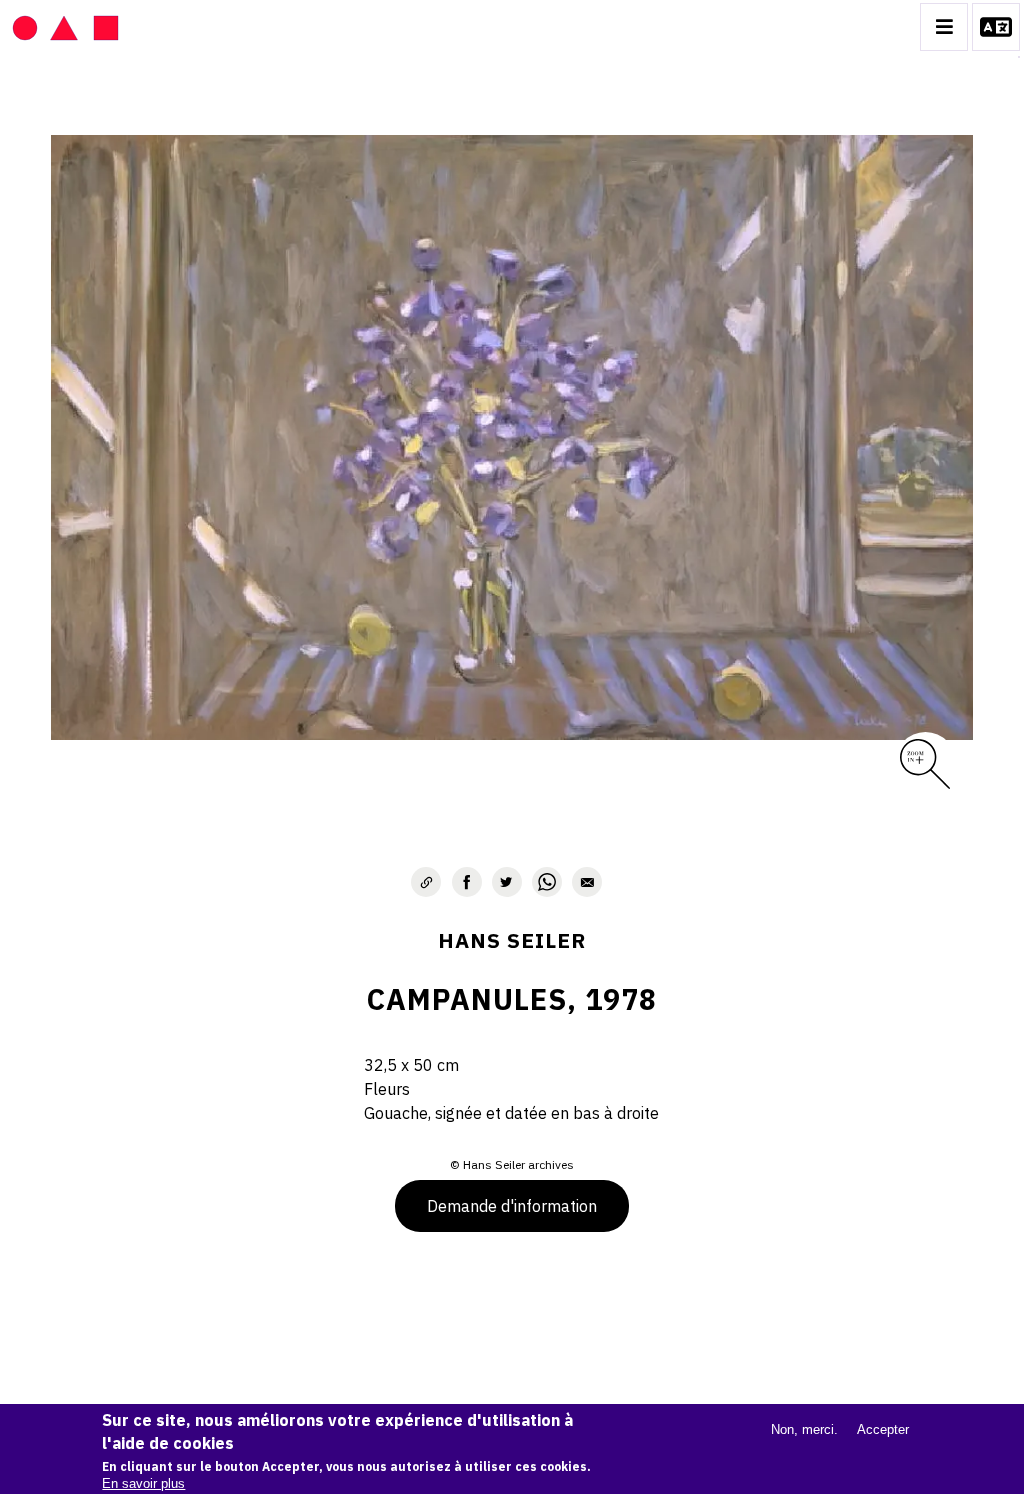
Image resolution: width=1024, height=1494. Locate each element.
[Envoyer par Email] (587, 882)
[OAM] (65, 27)
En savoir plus (143, 1483)
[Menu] (944, 27)
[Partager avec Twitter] (507, 882)
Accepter (883, 1429)
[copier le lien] (426, 882)
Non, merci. (804, 1429)
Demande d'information (512, 1206)
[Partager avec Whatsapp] (547, 882)
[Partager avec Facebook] (467, 882)
